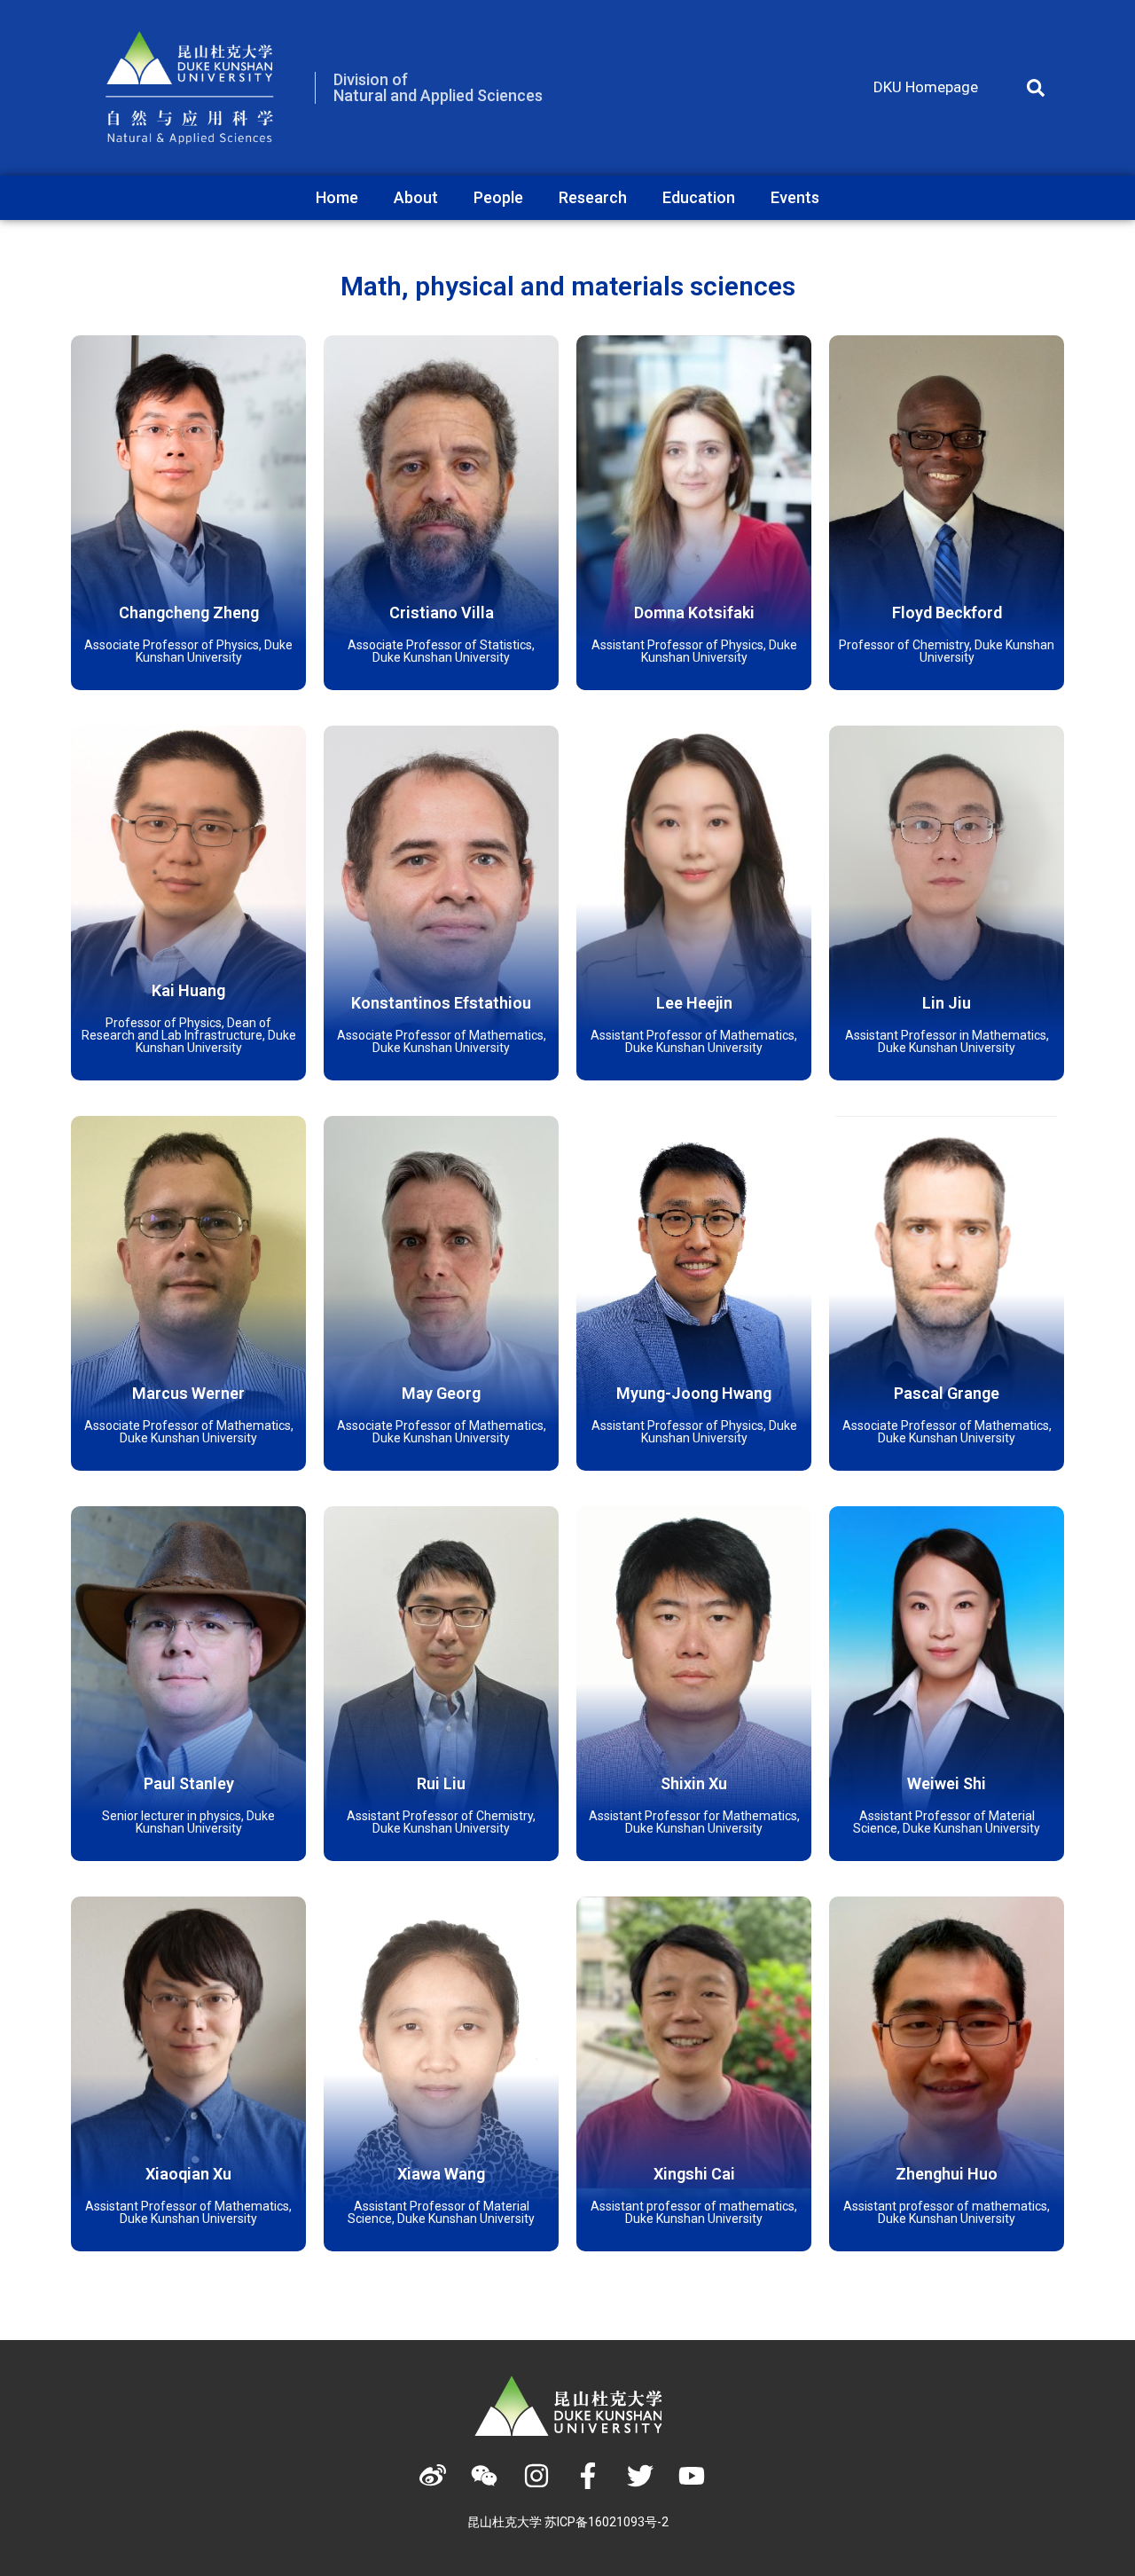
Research (593, 197)
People (498, 197)
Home (337, 197)
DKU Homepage (926, 87)
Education (699, 197)
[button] (1036, 88)
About (416, 197)
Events (795, 197)
